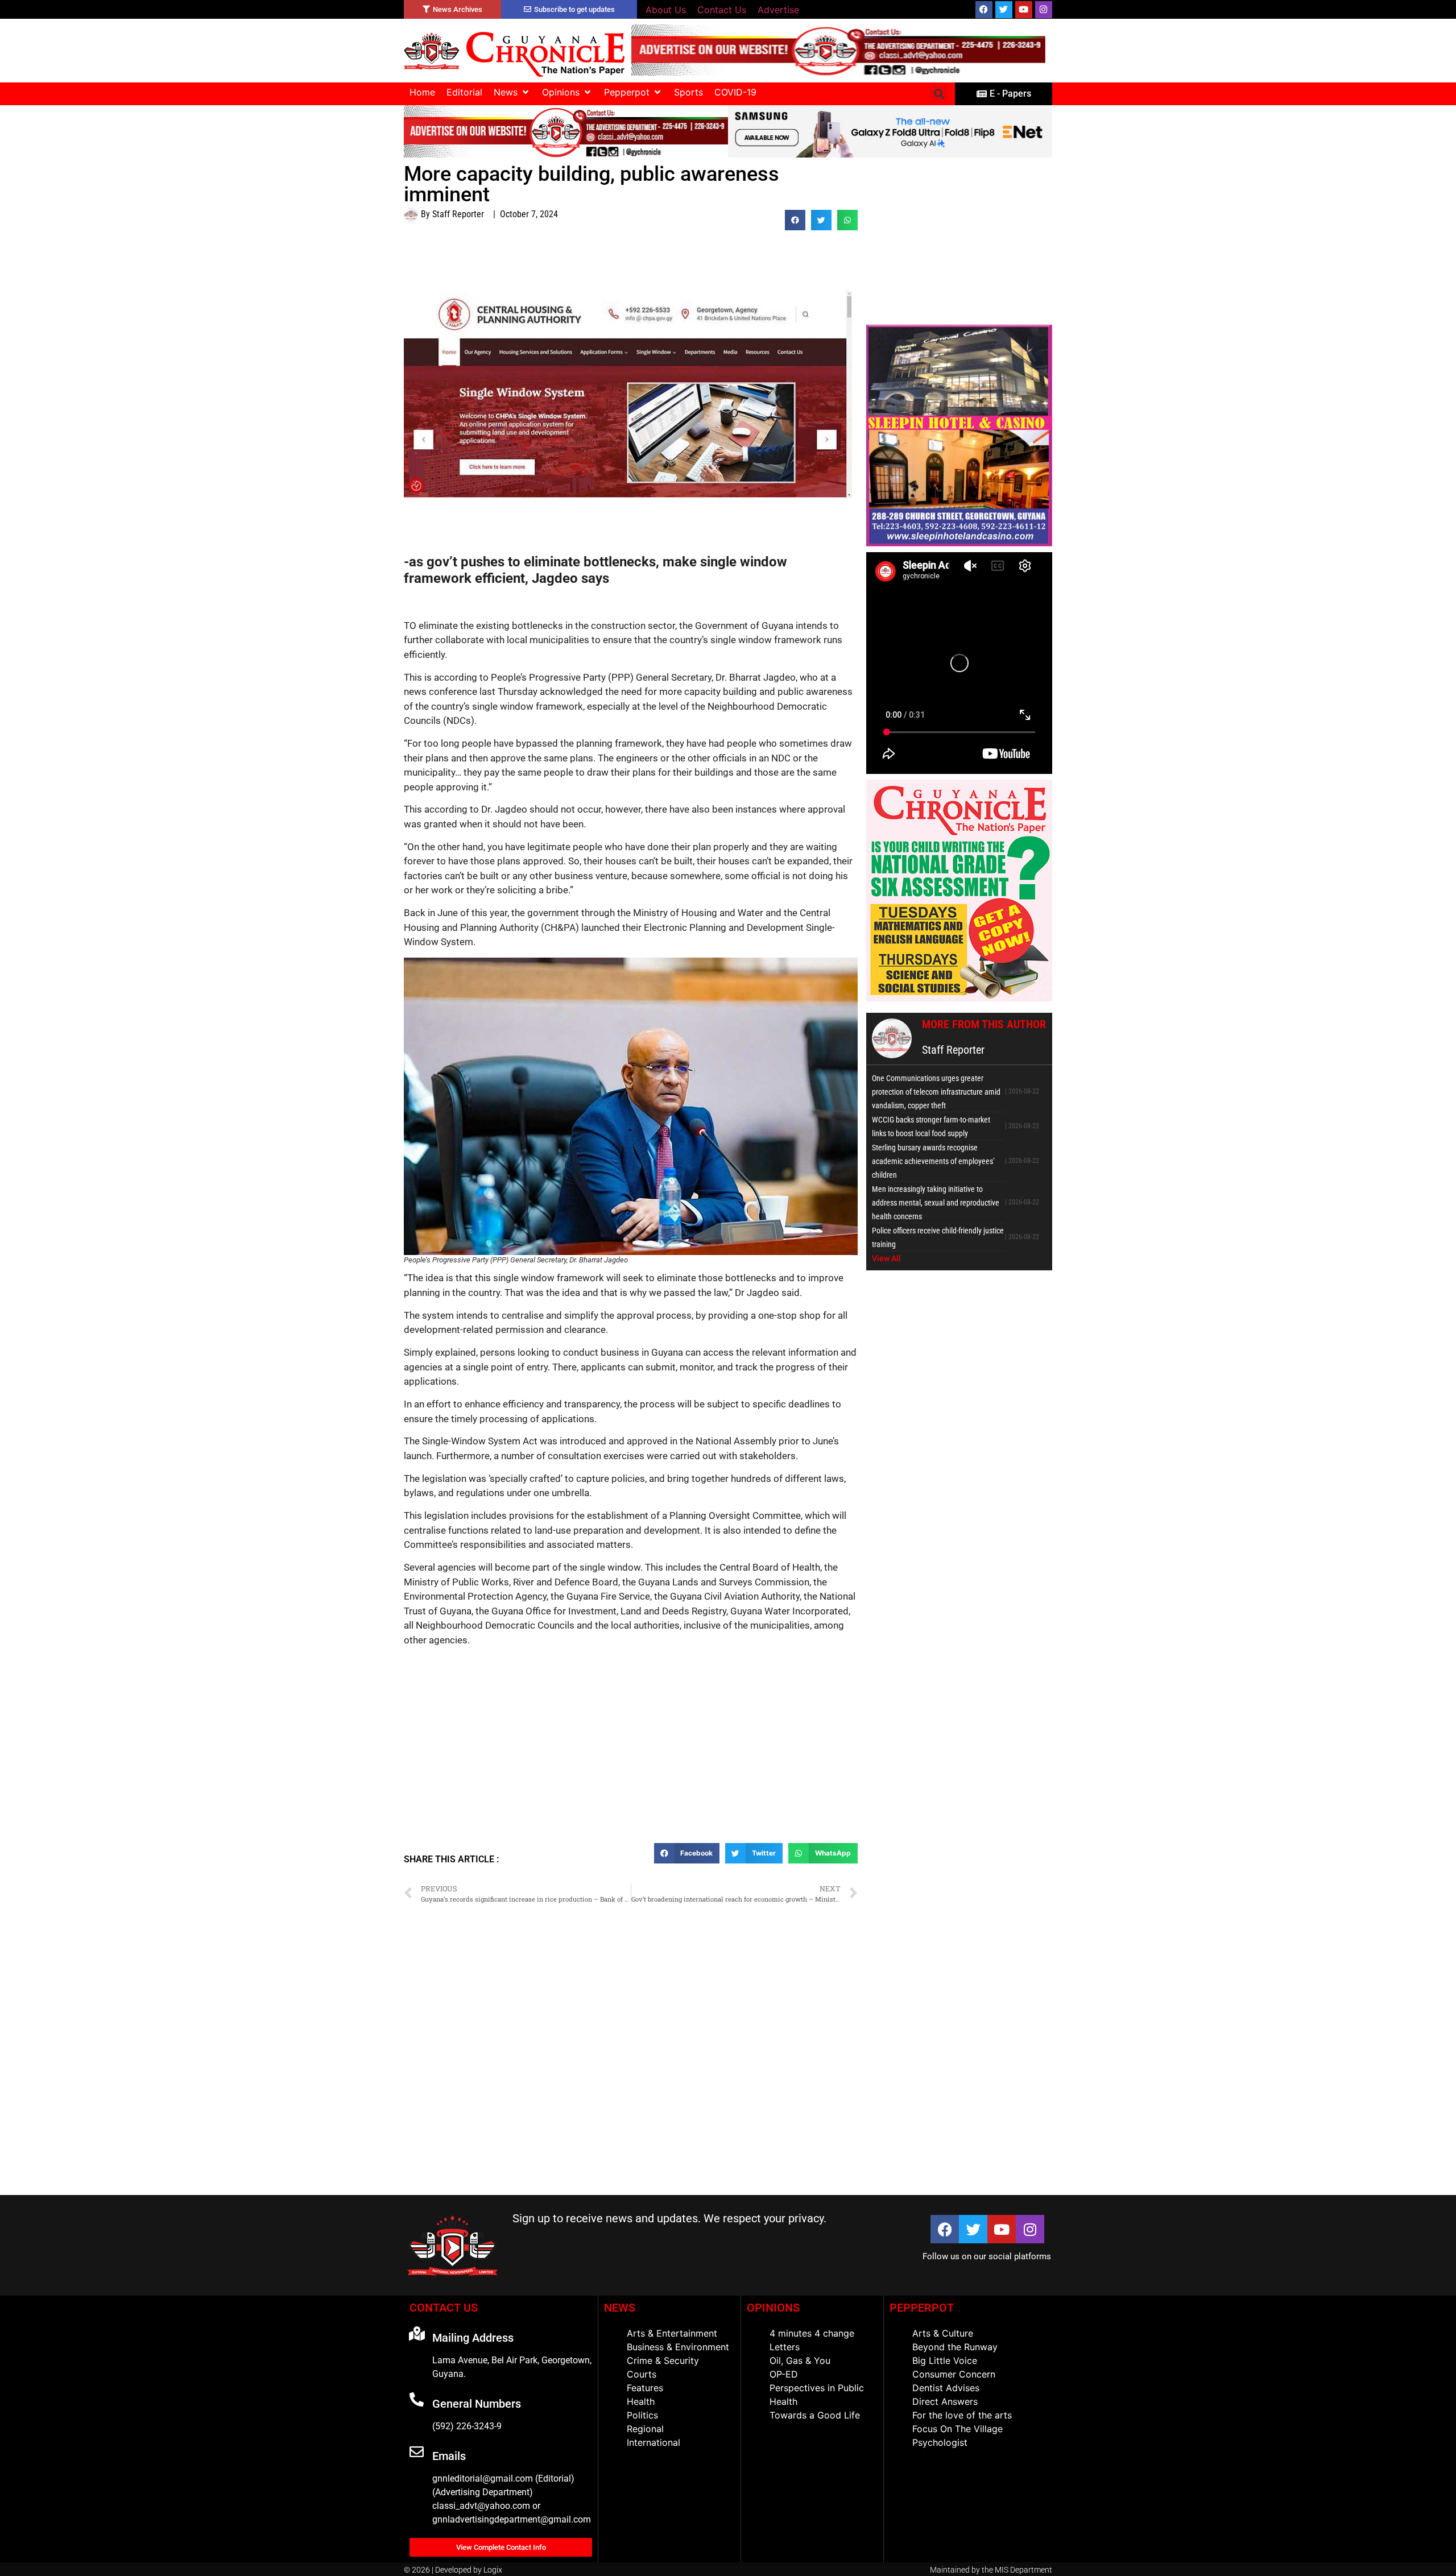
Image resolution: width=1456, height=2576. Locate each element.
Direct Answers (945, 2401)
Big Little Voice (945, 2360)
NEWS (620, 2308)
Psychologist (940, 2442)
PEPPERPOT (922, 2308)
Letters (785, 2347)
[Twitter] (1004, 10)
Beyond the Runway (955, 2347)
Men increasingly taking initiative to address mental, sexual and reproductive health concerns (936, 1203)
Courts (642, 2374)
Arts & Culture (943, 2333)
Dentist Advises (946, 2388)
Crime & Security (663, 2360)
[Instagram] (1044, 10)
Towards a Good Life (815, 2415)
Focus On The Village (957, 2429)
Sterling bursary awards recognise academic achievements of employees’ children (933, 1161)
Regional (645, 2429)
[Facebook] (984, 10)
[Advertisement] (631, 1761)
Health (641, 2401)
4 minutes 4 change (812, 2333)
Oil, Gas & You (800, 2360)
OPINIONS (773, 2308)
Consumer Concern (954, 2374)
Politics (642, 2415)
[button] (512, 92)
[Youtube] (1024, 10)
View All (886, 1258)
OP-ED (784, 2374)
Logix (493, 2570)
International (653, 2442)
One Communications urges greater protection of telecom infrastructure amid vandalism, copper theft (936, 1092)
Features (645, 2388)
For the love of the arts (962, 2415)
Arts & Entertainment (672, 2333)
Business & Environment (678, 2347)
